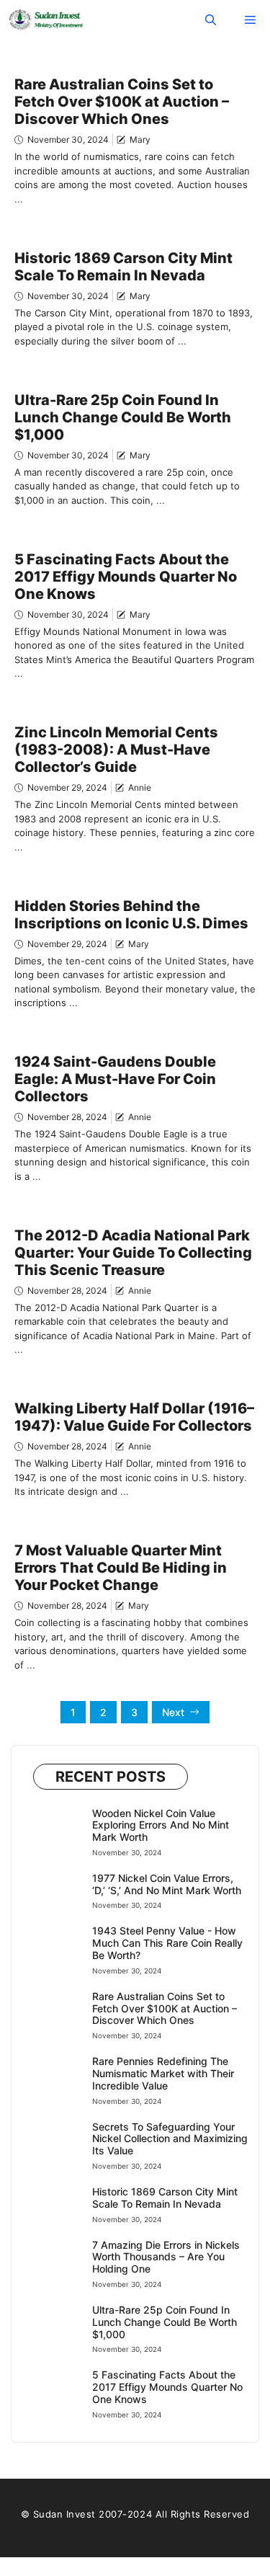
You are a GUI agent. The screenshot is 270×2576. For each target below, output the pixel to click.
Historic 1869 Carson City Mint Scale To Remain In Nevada (123, 267)
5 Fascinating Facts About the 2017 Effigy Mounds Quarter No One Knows (126, 577)
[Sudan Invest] (46, 20)
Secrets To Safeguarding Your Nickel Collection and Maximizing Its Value (170, 2139)
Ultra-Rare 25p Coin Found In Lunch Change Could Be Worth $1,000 (123, 417)
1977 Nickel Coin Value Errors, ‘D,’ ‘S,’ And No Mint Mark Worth (167, 1884)
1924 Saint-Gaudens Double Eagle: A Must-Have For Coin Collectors (115, 1079)
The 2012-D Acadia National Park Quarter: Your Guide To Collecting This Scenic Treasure (133, 1253)
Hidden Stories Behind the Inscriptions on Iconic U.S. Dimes (131, 915)
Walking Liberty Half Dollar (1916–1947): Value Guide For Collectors (134, 1417)
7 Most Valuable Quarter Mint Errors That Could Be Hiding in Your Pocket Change (121, 1568)
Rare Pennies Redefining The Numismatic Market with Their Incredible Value (163, 2073)
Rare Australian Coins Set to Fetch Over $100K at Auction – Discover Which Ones (122, 102)
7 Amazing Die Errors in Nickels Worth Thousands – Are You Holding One (166, 2257)
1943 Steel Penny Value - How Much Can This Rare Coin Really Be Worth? (167, 1943)
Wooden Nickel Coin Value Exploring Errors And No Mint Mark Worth (161, 1825)
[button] (211, 20)
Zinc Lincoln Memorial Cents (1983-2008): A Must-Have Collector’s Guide (116, 750)
